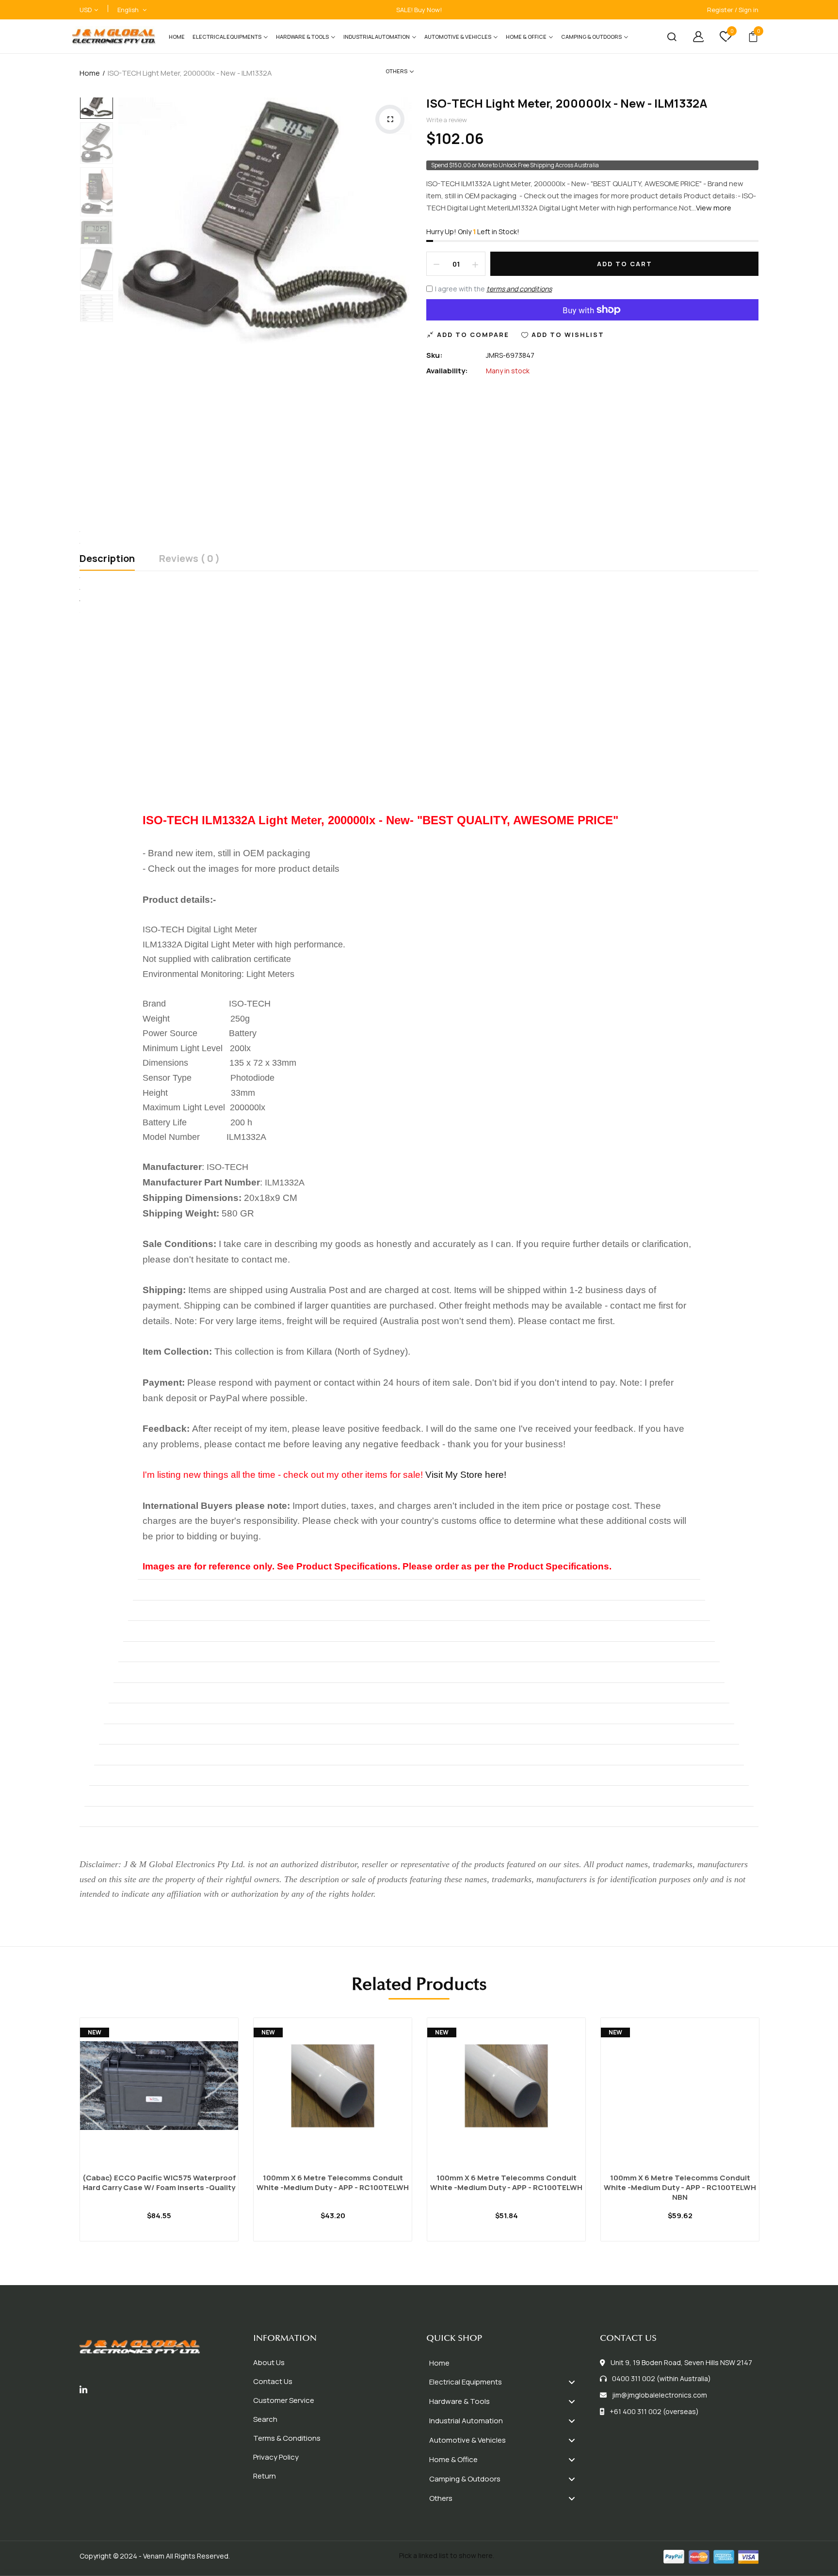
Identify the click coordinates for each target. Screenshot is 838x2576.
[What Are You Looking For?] (664, 37)
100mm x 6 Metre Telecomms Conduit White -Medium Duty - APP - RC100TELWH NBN (680, 2188)
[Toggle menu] (572, 2382)
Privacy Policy (276, 2457)
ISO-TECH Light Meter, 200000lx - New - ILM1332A (567, 103)
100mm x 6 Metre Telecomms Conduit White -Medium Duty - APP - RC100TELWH (333, 2183)
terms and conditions (519, 289)
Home (90, 73)
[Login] (691, 37)
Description (107, 559)
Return (265, 2476)
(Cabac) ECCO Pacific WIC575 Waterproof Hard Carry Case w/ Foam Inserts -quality (159, 2183)
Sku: (435, 355)
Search (265, 2419)
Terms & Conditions (287, 2438)
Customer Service (284, 2400)
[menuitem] (177, 37)
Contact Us (273, 2381)
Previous (97, 98)
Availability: (447, 371)
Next (97, 318)
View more (714, 208)
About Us (269, 2362)
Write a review (447, 120)
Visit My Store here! (466, 1475)
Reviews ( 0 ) (189, 559)
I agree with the (493, 289)
